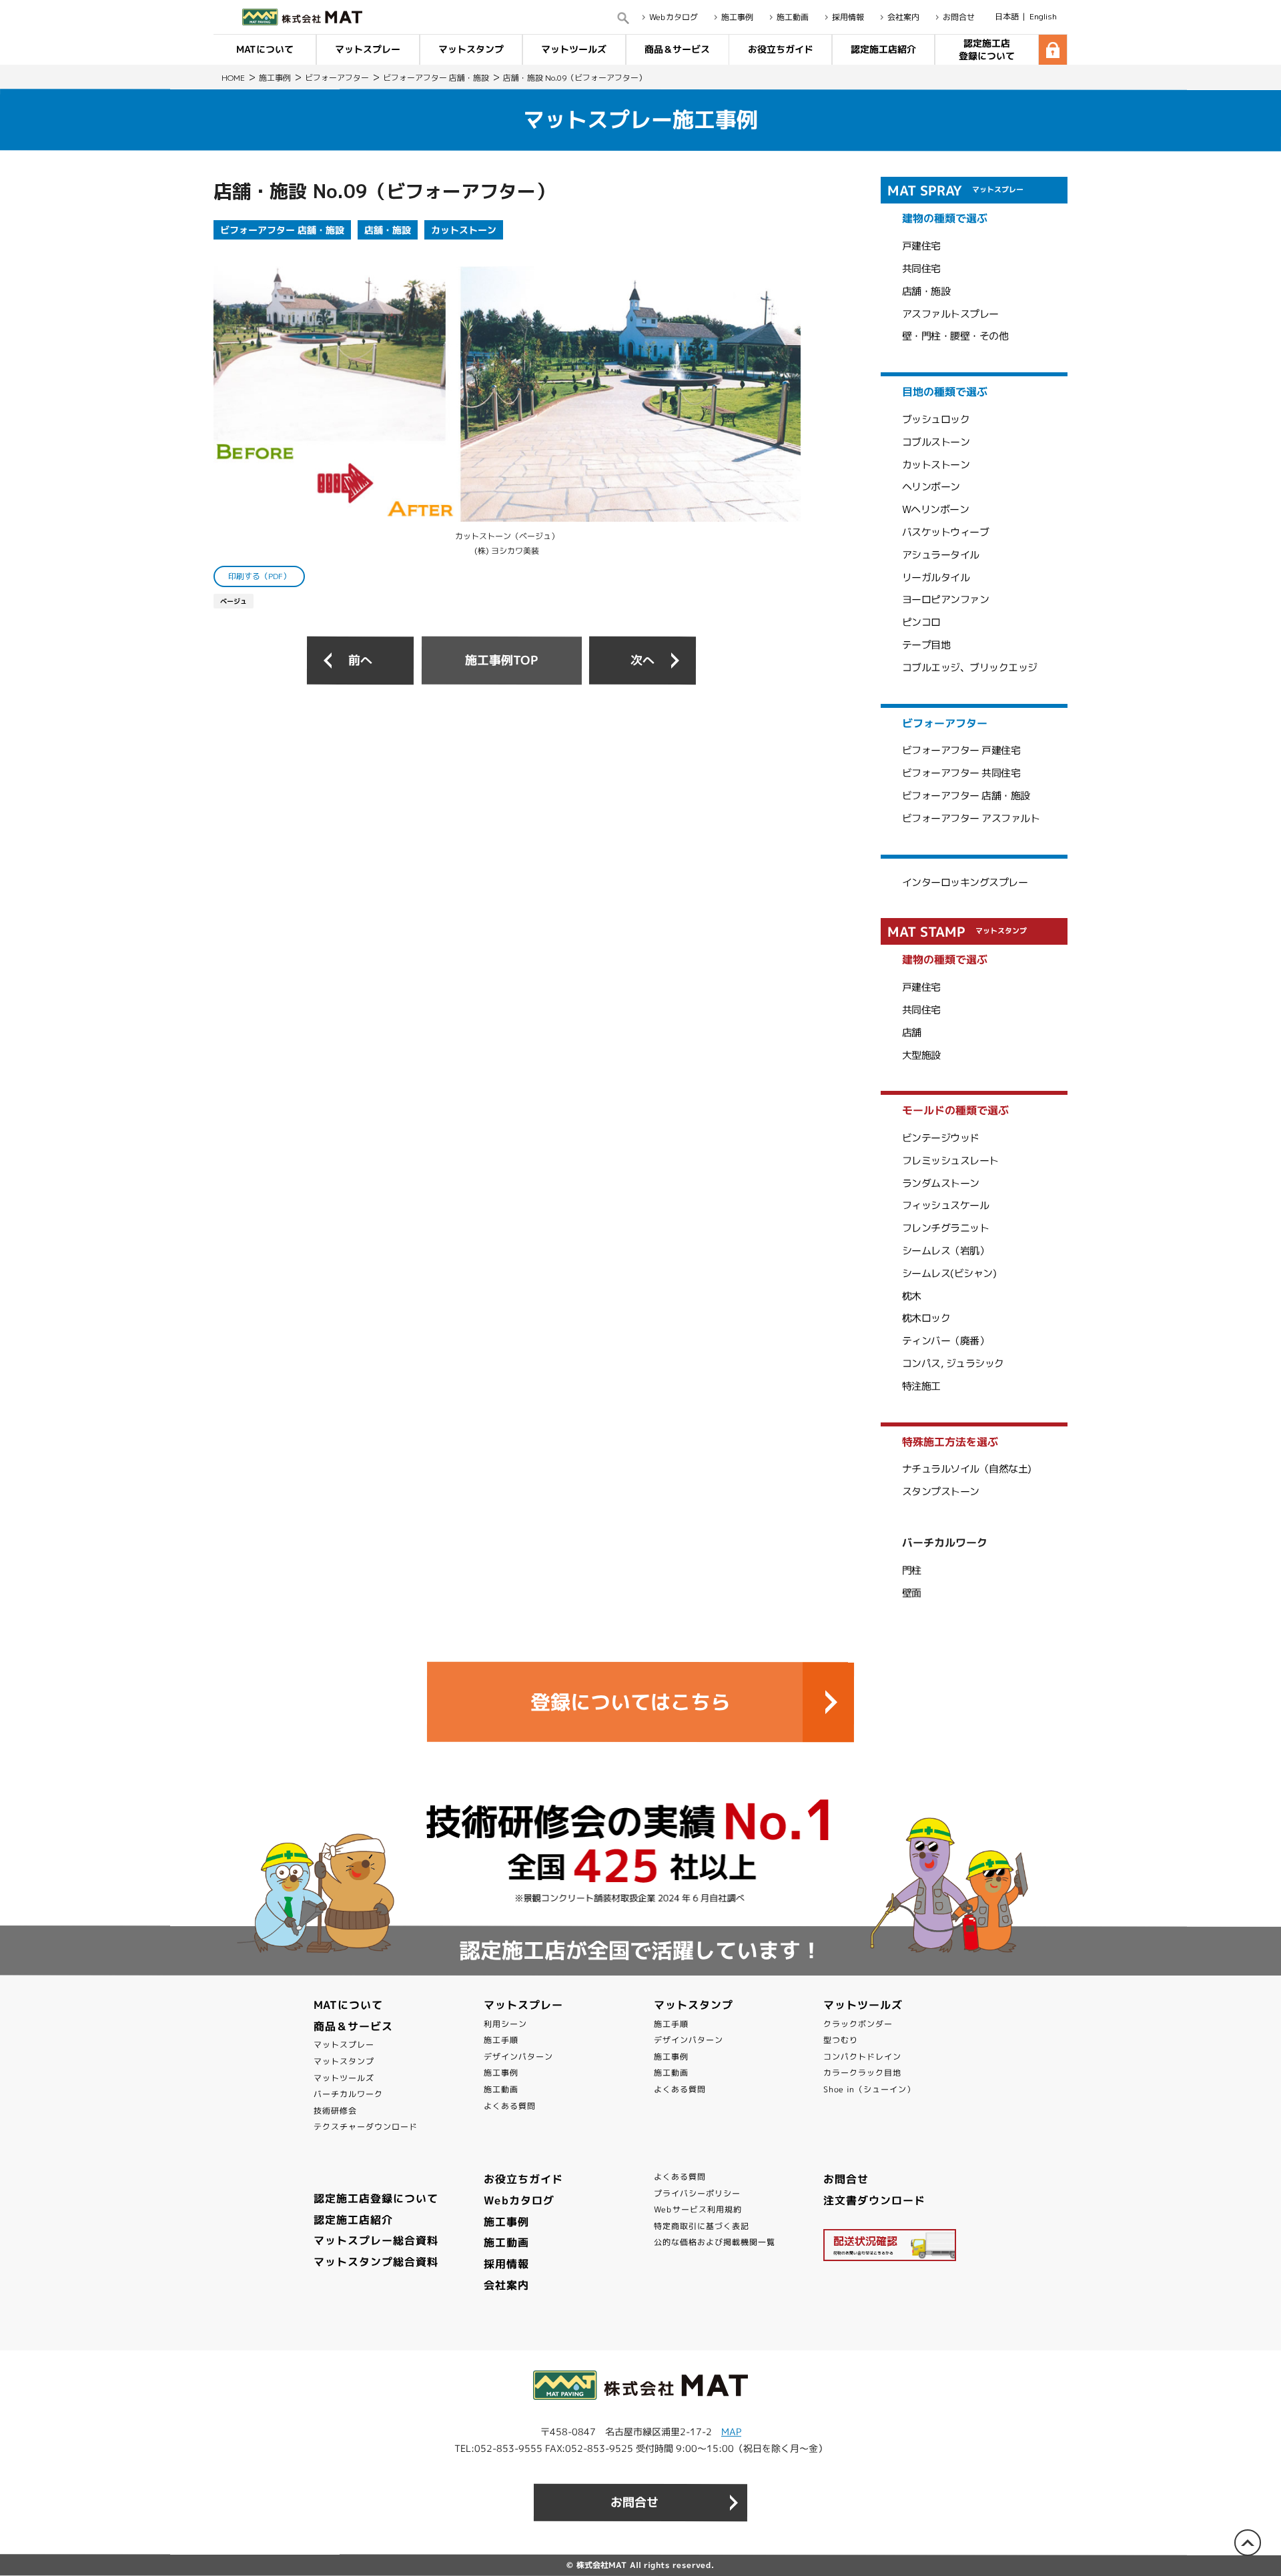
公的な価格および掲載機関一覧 (715, 2242)
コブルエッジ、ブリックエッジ (970, 668)
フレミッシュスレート (950, 1161)
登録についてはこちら (630, 1702)
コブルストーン (936, 442)
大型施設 (921, 1054)
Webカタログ (674, 17)
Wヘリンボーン (936, 509)
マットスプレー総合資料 (376, 2240)
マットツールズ (574, 49)
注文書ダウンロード (874, 2200)
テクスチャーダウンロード (366, 2127)
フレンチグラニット (946, 1228)
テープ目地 (926, 645)
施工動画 (793, 17)
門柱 (912, 1570)
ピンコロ (921, 622)
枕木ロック (926, 1318)
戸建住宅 (921, 246)
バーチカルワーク (348, 2094)
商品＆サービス (677, 49)
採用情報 (848, 17)
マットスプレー (368, 49)
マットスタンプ (471, 49)
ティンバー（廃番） (946, 1341)
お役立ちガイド (780, 49)
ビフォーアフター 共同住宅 (961, 773)
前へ (360, 660)
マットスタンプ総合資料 (376, 2262)
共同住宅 (921, 269)
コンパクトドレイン (862, 2057)
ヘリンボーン (931, 487)
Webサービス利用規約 (698, 2209)
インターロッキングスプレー (965, 882)
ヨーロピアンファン (946, 599)
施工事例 (737, 17)
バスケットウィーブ (946, 532)
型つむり (841, 2040)
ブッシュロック (936, 419)
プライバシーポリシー (697, 2193)
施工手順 (501, 2040)
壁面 (912, 1593)
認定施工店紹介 (883, 49)
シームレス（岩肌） (946, 1251)
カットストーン (464, 230)
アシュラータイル (941, 555)
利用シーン (505, 2023)
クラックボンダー (858, 2023)
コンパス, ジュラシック (953, 1363)
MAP (731, 2432)
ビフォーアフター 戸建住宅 (961, 750)
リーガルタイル (936, 577)
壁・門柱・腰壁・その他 (955, 336)
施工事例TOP (501, 660)
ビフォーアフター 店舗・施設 (282, 230)
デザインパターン (518, 2057)
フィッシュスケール (946, 1205)
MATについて (265, 49)
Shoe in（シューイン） (869, 2089)
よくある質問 (510, 2105)
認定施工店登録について (987, 49)
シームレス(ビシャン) (949, 1273)
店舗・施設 (388, 230)
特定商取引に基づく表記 (702, 2226)
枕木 (912, 1296)
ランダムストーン (941, 1183)
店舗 (912, 1032)
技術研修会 (335, 2111)
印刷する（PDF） (260, 576)
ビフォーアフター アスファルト (971, 818)
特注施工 (921, 1386)
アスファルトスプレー (950, 314)
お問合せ (959, 17)
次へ (643, 660)
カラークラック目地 (862, 2073)
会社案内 (903, 17)
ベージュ (234, 601)
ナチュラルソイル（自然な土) (967, 1469)
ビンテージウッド (941, 1138)
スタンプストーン (941, 1491)
